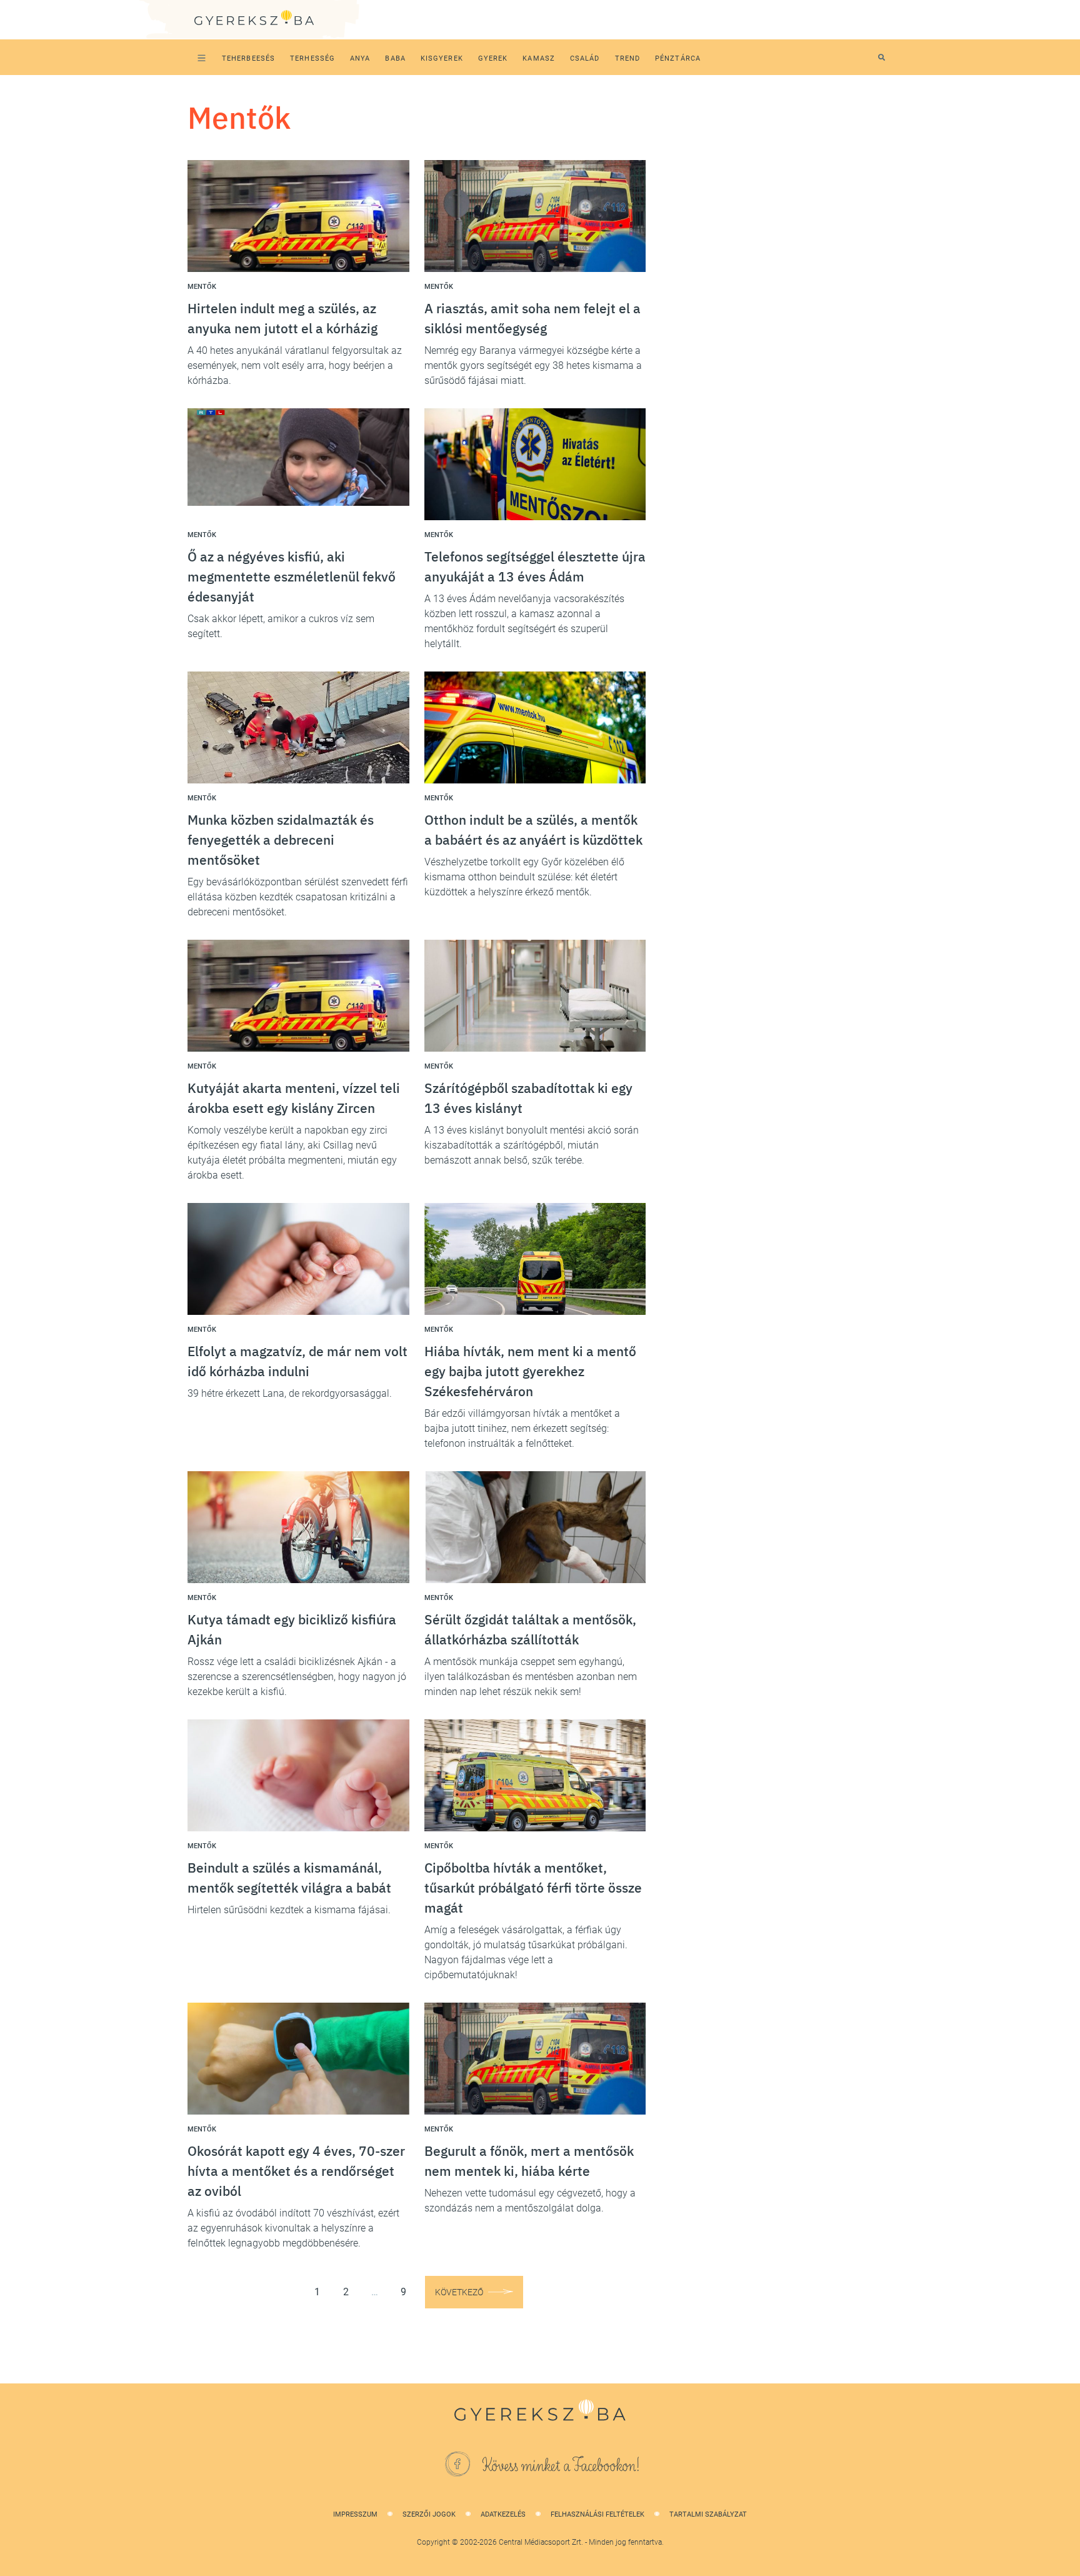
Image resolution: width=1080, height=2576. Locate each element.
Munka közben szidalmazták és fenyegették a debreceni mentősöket (281, 840)
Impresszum (355, 2514)
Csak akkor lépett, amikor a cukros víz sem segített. (281, 626)
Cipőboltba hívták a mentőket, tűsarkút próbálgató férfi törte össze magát (533, 1888)
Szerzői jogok (429, 2514)
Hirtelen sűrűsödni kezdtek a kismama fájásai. (289, 1910)
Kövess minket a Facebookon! (561, 2466)
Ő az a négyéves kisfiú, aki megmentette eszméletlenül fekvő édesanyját (292, 576)
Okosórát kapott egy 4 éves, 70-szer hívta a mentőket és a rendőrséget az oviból (296, 2171)
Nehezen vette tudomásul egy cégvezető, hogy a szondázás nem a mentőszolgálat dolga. (530, 2201)
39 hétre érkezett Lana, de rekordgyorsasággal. (290, 1393)
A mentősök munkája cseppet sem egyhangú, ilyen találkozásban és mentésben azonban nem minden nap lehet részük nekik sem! (531, 1677)
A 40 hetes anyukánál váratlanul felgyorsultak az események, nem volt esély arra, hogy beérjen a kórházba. (295, 365)
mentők (202, 287)
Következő (459, 2292)
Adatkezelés (503, 2514)
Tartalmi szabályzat (708, 2514)
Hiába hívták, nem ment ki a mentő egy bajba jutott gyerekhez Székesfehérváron (530, 1371)
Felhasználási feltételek (597, 2514)
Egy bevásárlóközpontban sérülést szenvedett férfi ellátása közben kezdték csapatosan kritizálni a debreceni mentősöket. (298, 897)
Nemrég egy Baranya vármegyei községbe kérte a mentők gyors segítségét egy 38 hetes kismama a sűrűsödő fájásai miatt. (533, 365)
